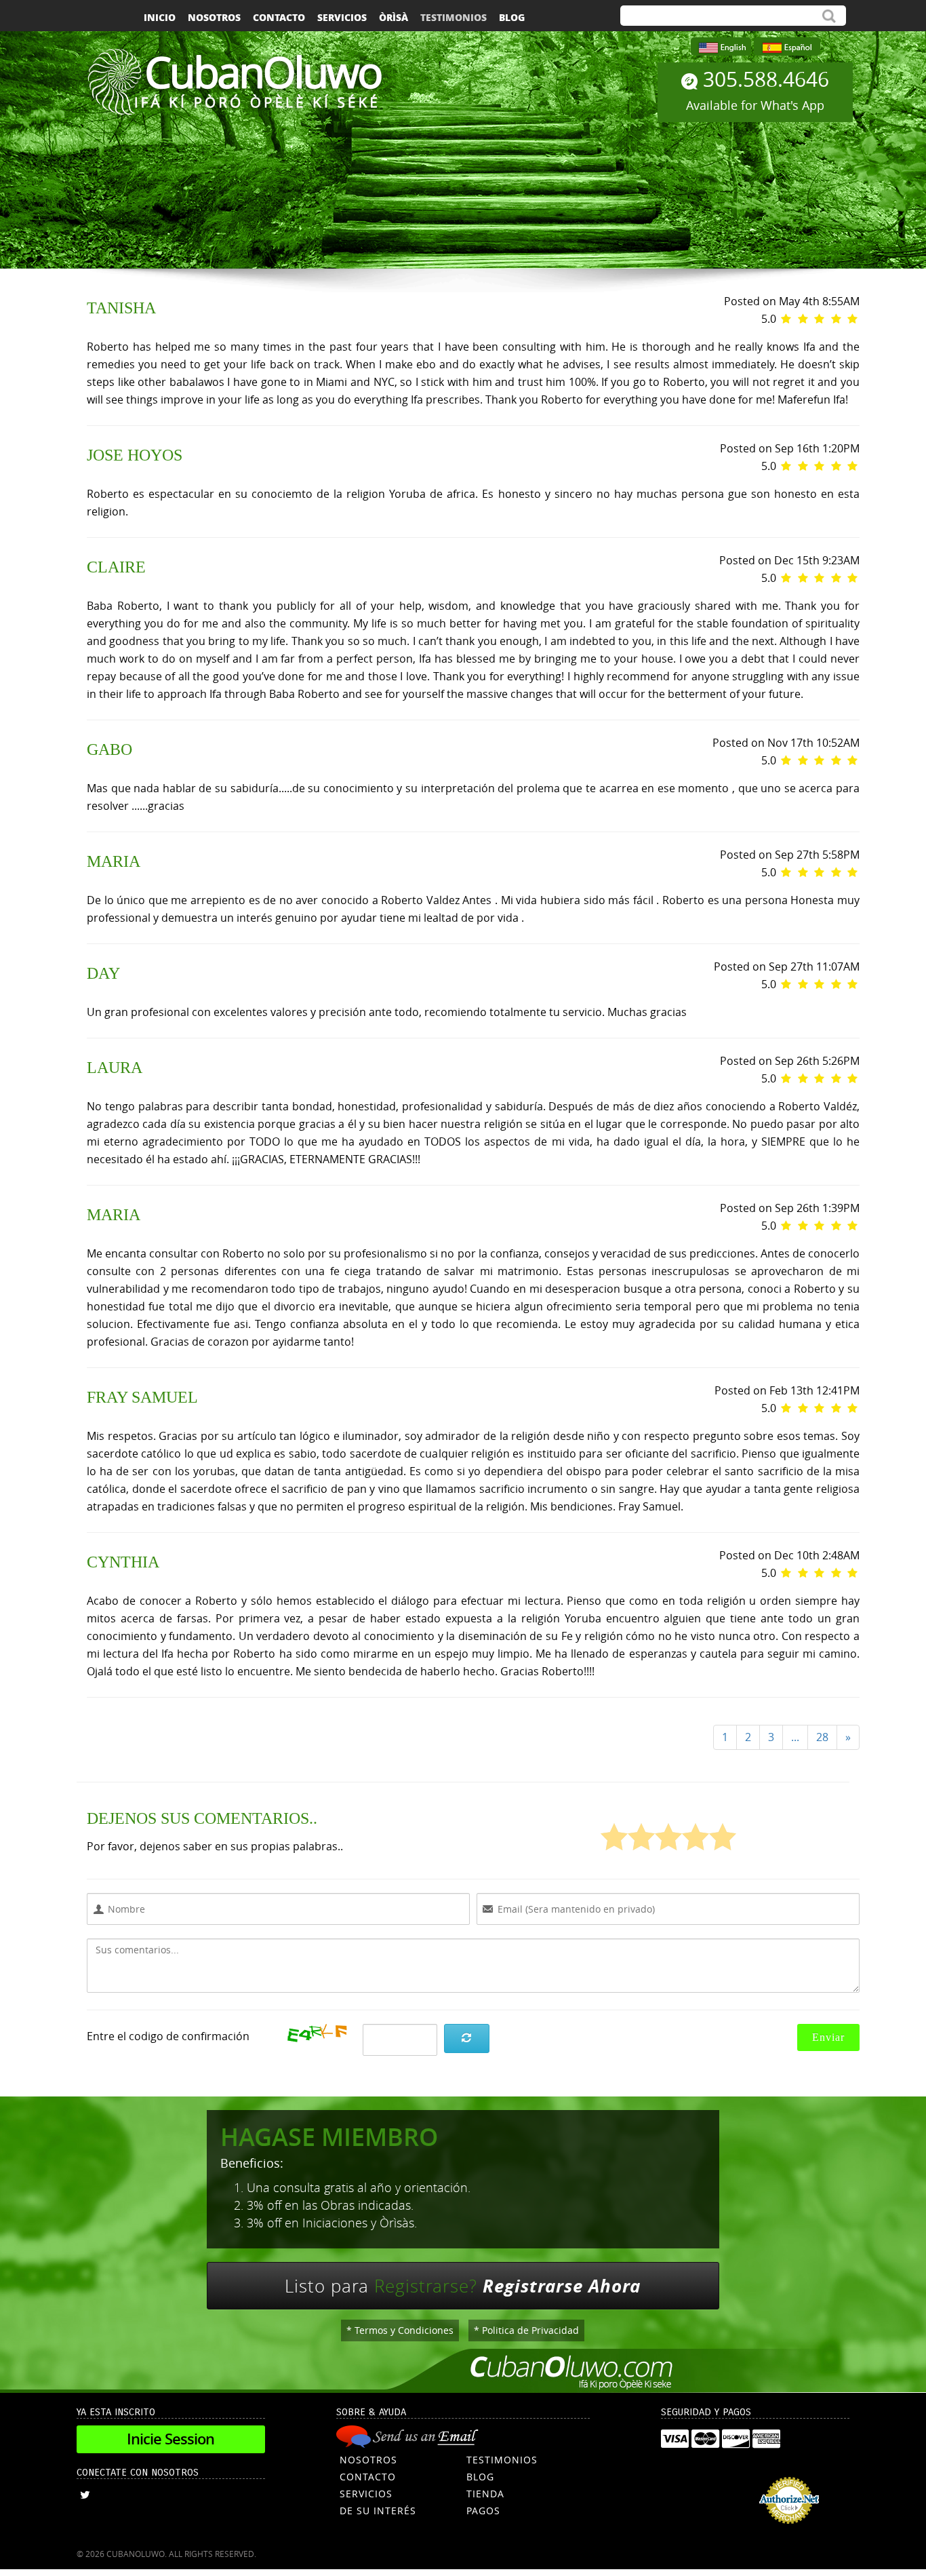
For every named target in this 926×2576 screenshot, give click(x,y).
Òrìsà (394, 17)
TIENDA (485, 2494)
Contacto (279, 17)
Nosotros (214, 17)
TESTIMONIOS (502, 2460)
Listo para (463, 2286)
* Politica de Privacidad (526, 2330)
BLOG (480, 2477)
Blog (512, 17)
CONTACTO (368, 2477)
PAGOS (483, 2511)
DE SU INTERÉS (378, 2511)
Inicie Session (170, 2439)
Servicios (342, 17)
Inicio (160, 17)
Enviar (828, 2037)
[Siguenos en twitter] (85, 2495)
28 (822, 1737)
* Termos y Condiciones (400, 2330)
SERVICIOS (366, 2494)
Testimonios (454, 17)
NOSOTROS (368, 2460)
